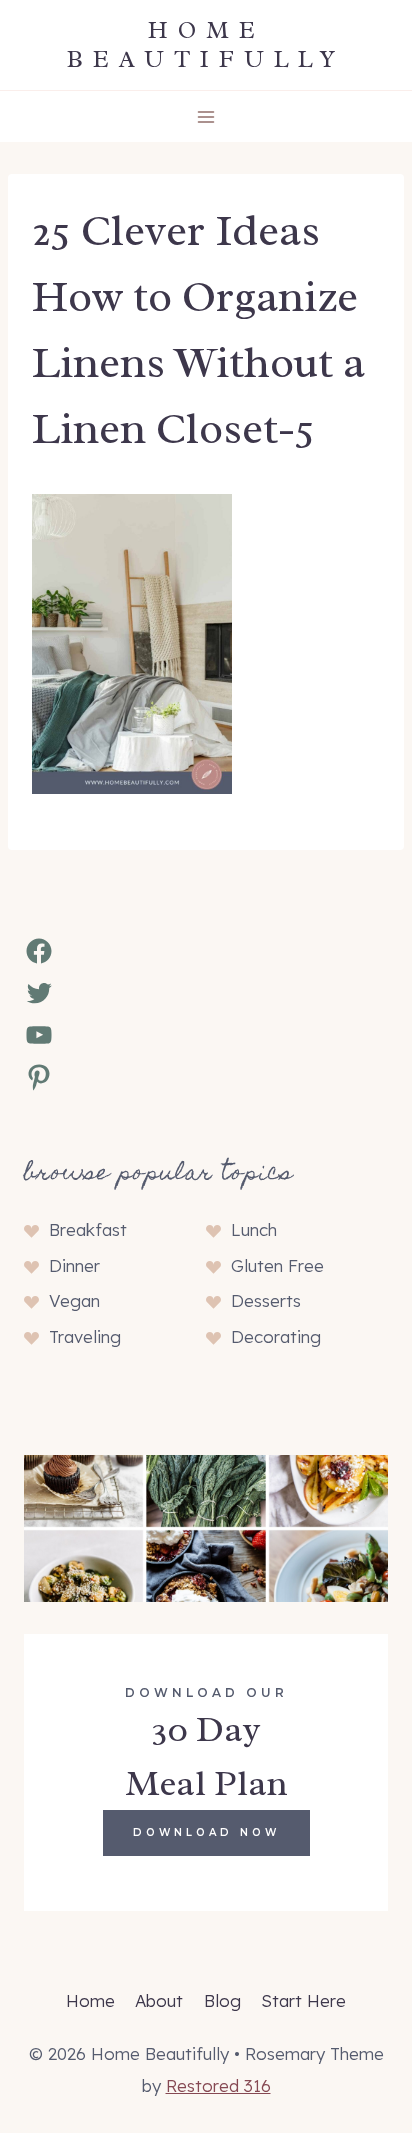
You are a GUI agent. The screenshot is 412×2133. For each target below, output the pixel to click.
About (159, 2000)
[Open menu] (206, 116)
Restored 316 (218, 2085)
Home (90, 2000)
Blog (222, 2000)
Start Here (303, 2000)
